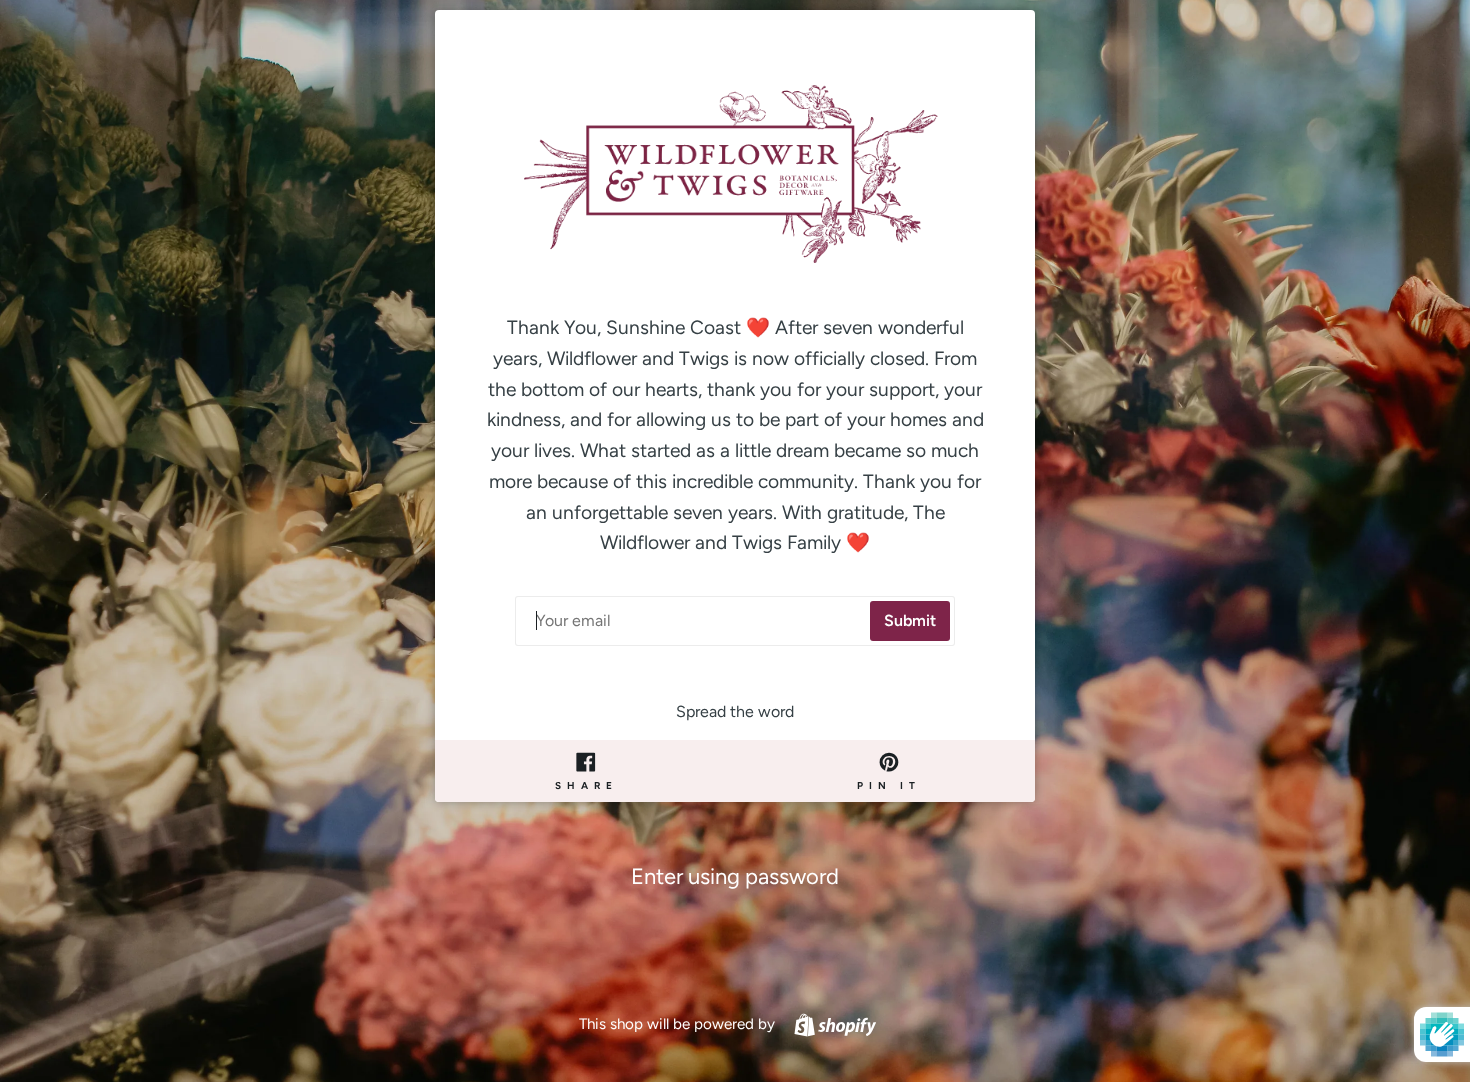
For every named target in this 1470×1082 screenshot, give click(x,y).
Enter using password (735, 876)
